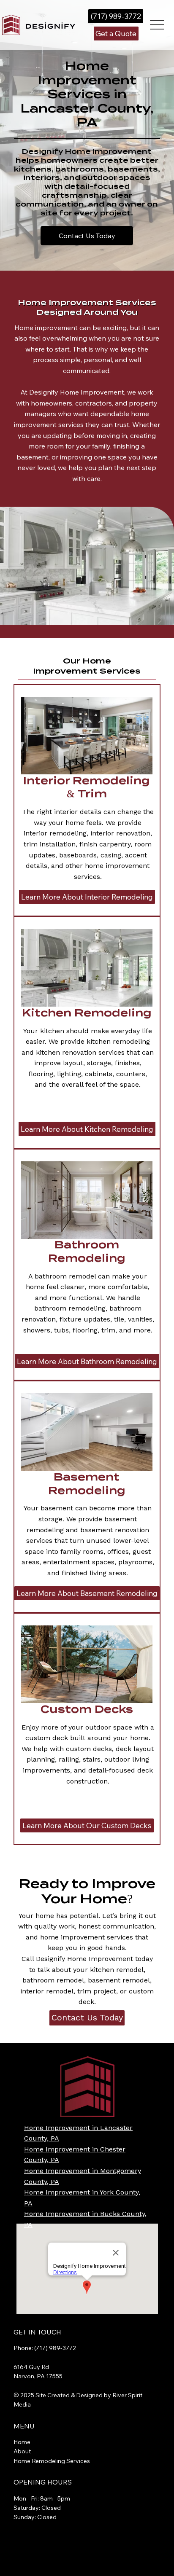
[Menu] (157, 25)
